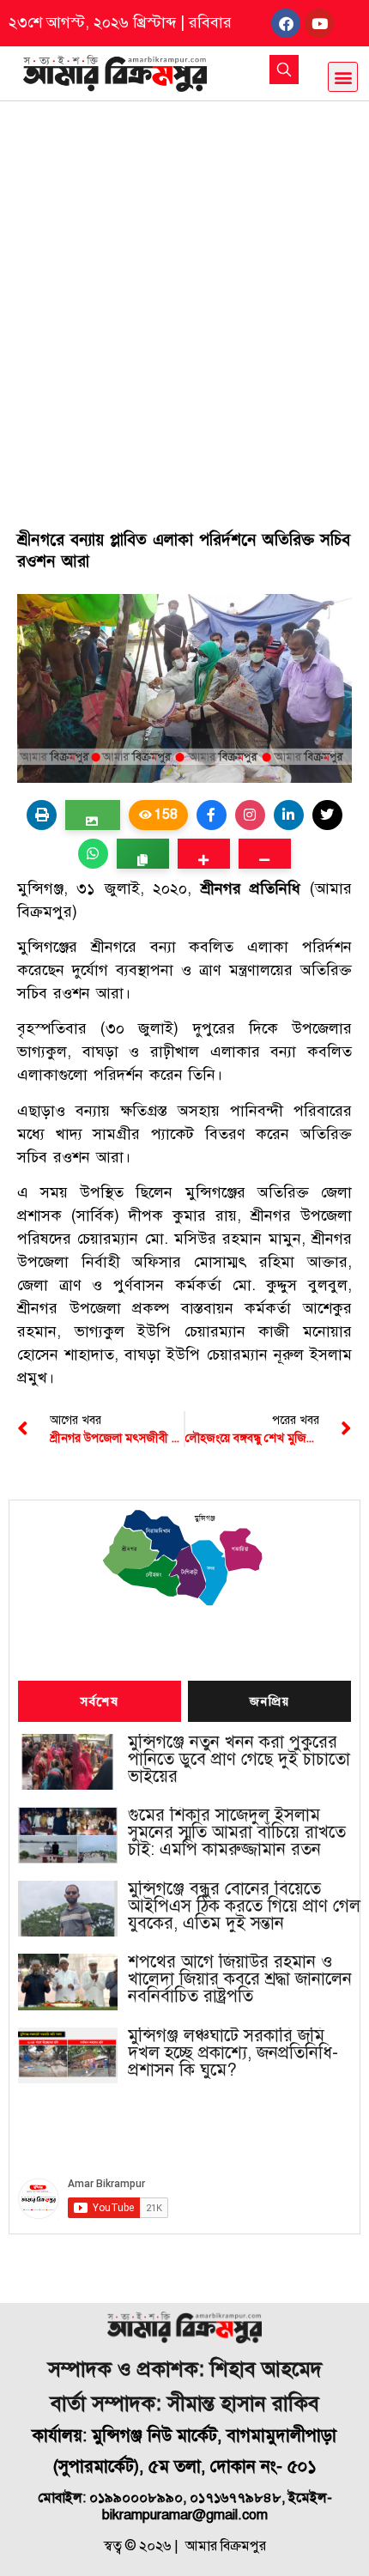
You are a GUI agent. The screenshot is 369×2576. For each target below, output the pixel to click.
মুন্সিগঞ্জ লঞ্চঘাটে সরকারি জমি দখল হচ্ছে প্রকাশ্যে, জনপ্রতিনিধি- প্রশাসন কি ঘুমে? (233, 2053)
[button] (343, 77)
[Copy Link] (143, 854)
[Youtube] (319, 23)
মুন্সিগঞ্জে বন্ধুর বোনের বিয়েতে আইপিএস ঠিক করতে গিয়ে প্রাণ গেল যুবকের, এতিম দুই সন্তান (244, 1906)
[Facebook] (286, 23)
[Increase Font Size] (204, 854)
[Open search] (284, 70)
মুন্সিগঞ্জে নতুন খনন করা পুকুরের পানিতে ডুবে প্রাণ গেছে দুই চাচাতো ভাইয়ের (239, 1760)
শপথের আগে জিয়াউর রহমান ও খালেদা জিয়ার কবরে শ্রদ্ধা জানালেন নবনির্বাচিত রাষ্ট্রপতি (240, 1979)
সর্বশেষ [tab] (100, 1702)
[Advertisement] (184, 294)
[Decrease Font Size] (265, 854)
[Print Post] (42, 815)
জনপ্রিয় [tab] (269, 1702)
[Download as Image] (92, 815)
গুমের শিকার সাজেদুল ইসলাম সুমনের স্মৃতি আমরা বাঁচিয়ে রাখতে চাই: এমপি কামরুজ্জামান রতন (237, 1833)
